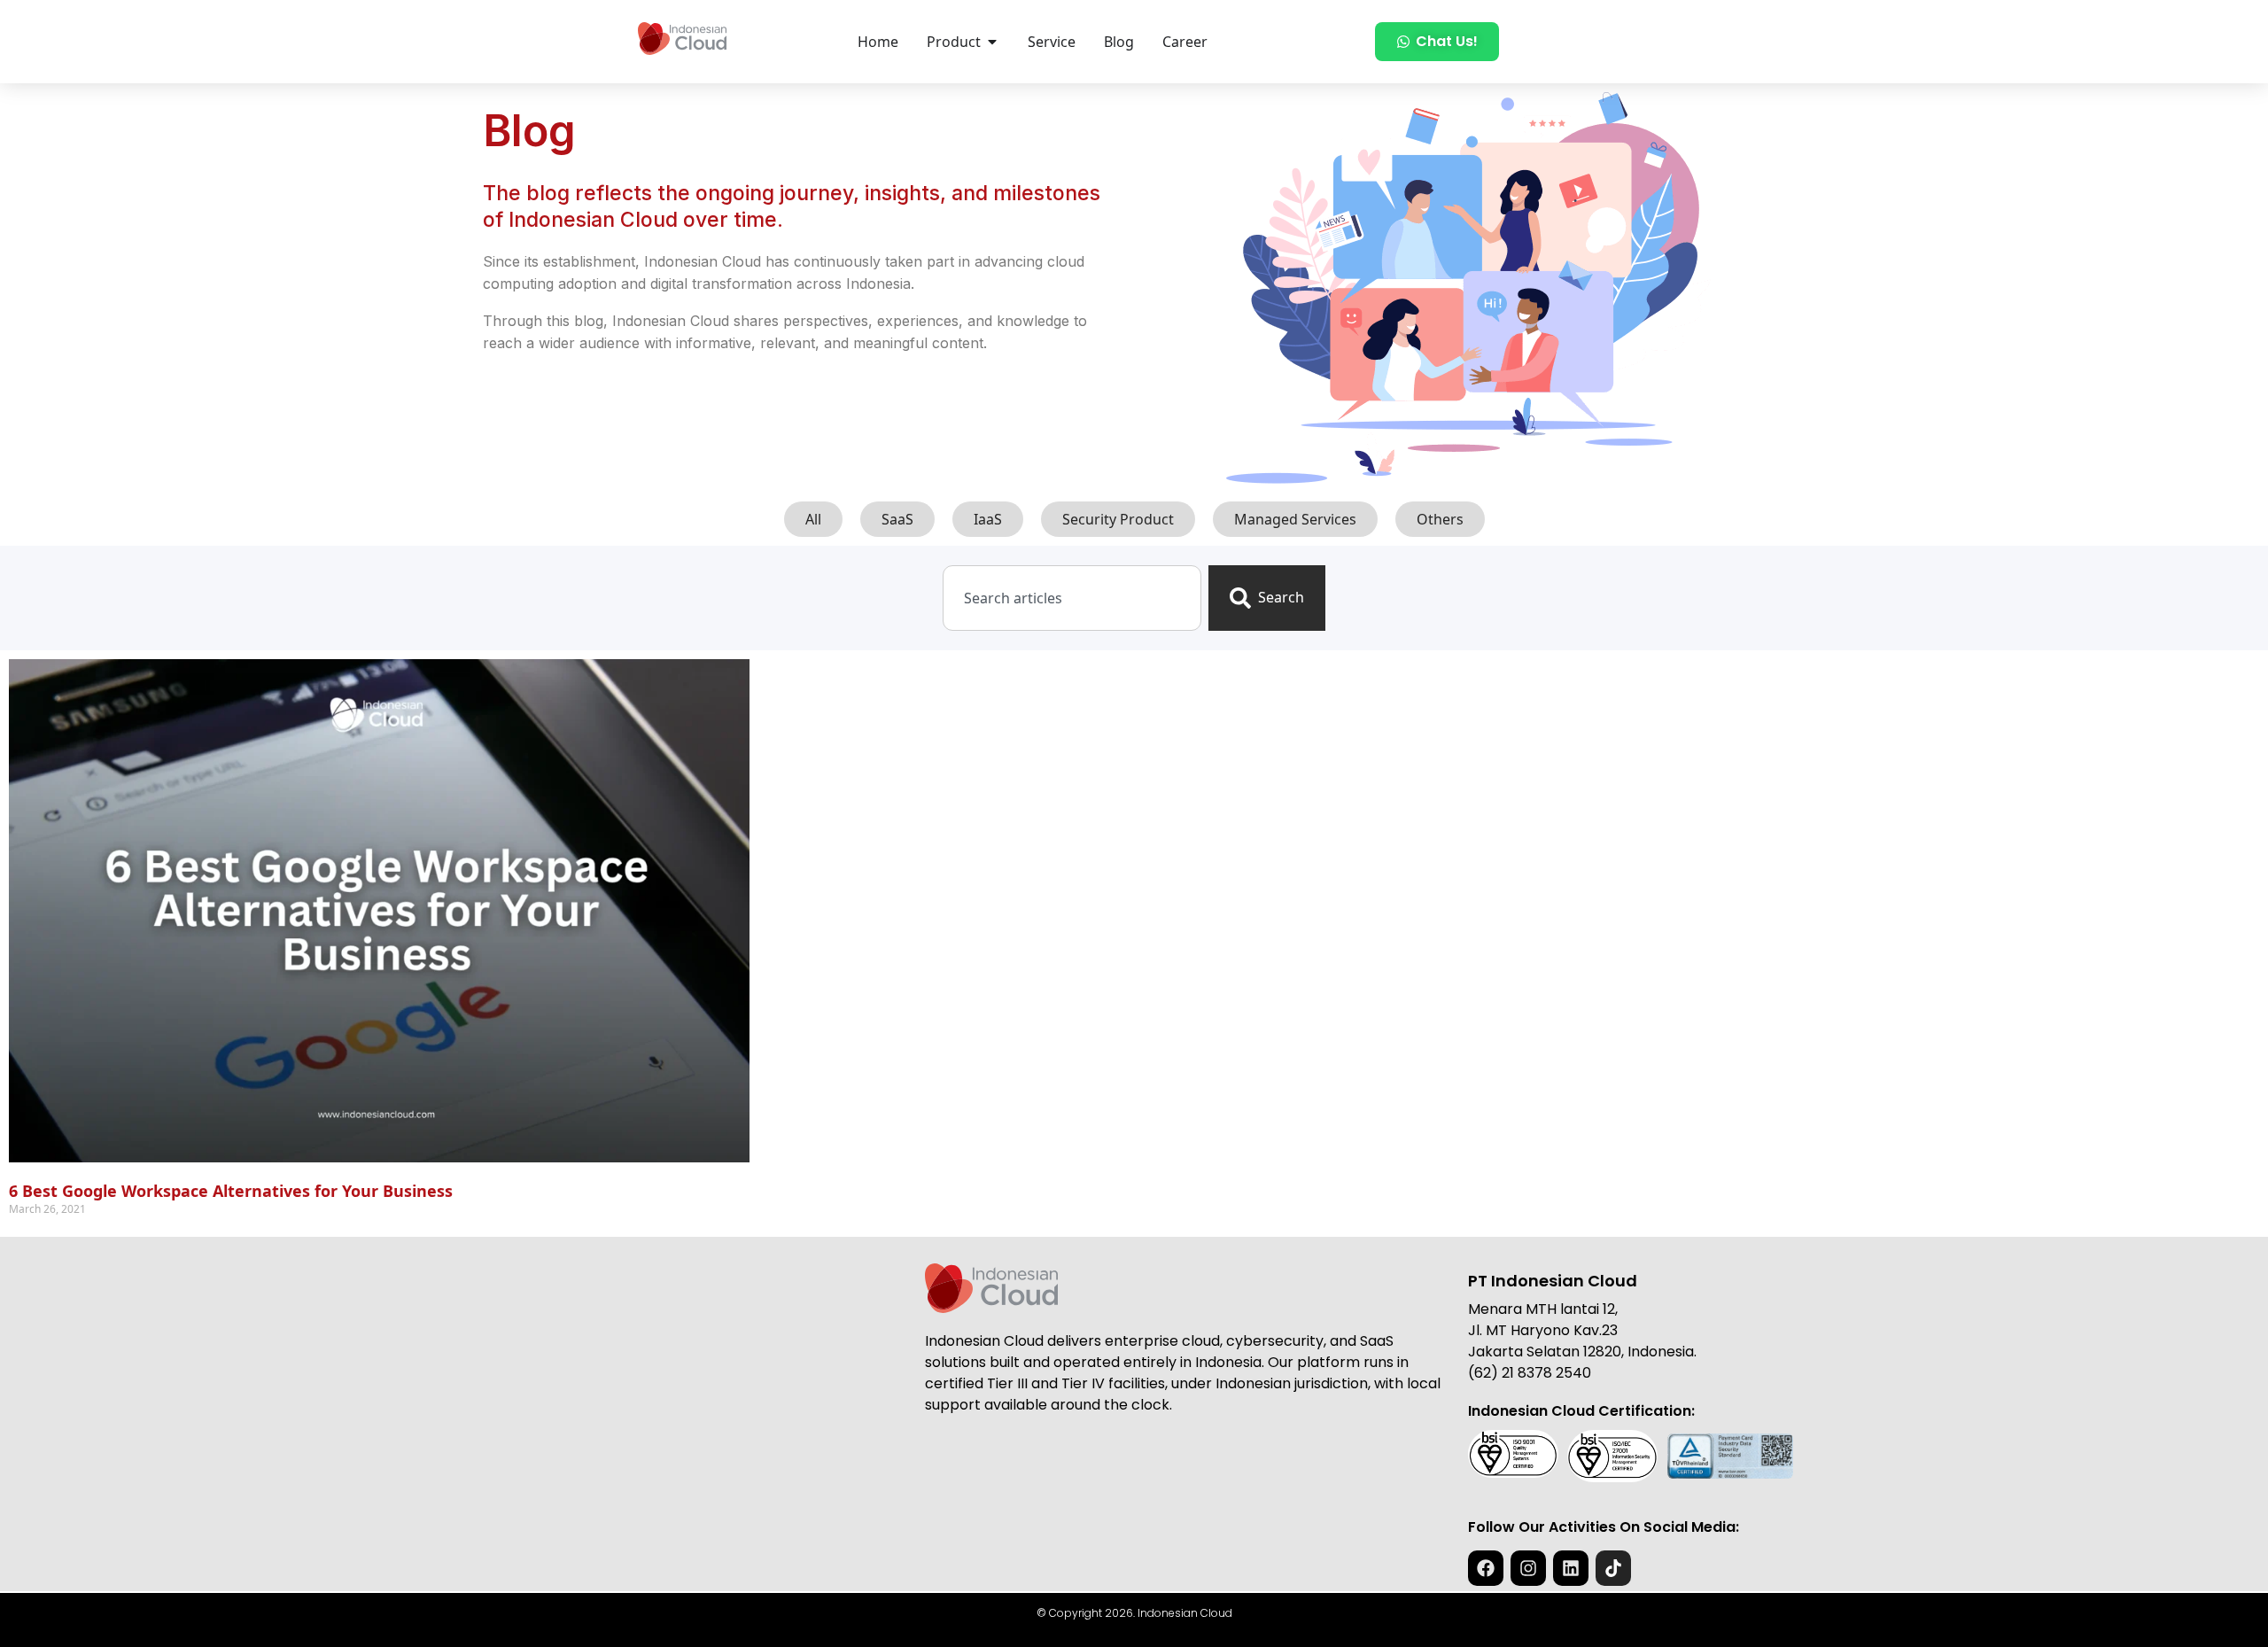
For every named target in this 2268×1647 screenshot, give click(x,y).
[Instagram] (1528, 1568)
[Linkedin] (1571, 1568)
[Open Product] (992, 42)
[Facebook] (1486, 1568)
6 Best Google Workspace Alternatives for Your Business (231, 1191)
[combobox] (1072, 598)
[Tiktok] (1613, 1568)
